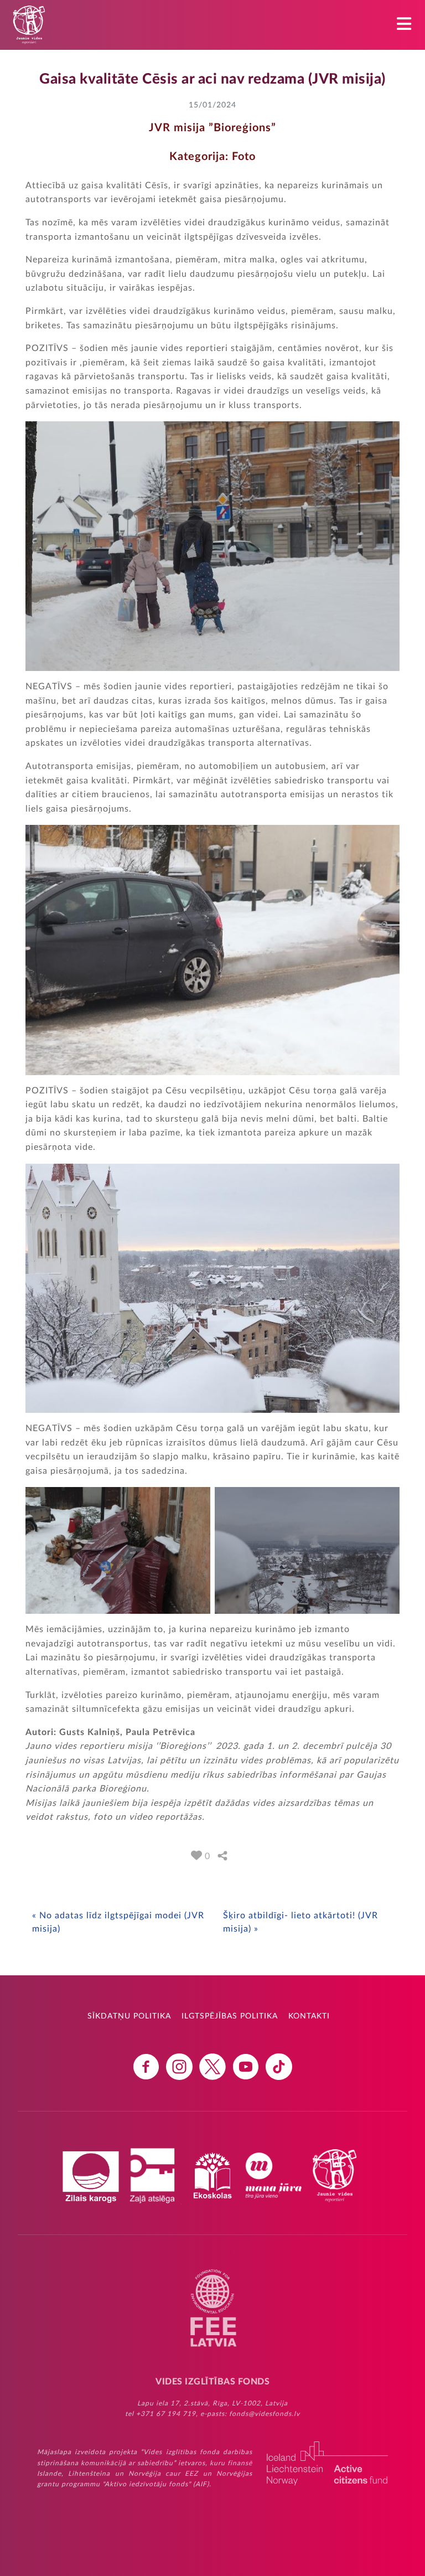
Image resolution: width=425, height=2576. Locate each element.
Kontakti (309, 2016)
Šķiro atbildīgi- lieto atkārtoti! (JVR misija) (300, 1922)
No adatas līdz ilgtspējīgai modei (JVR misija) (118, 1922)
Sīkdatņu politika (129, 2016)
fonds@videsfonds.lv (265, 2414)
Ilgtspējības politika (230, 2016)
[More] (222, 1856)
